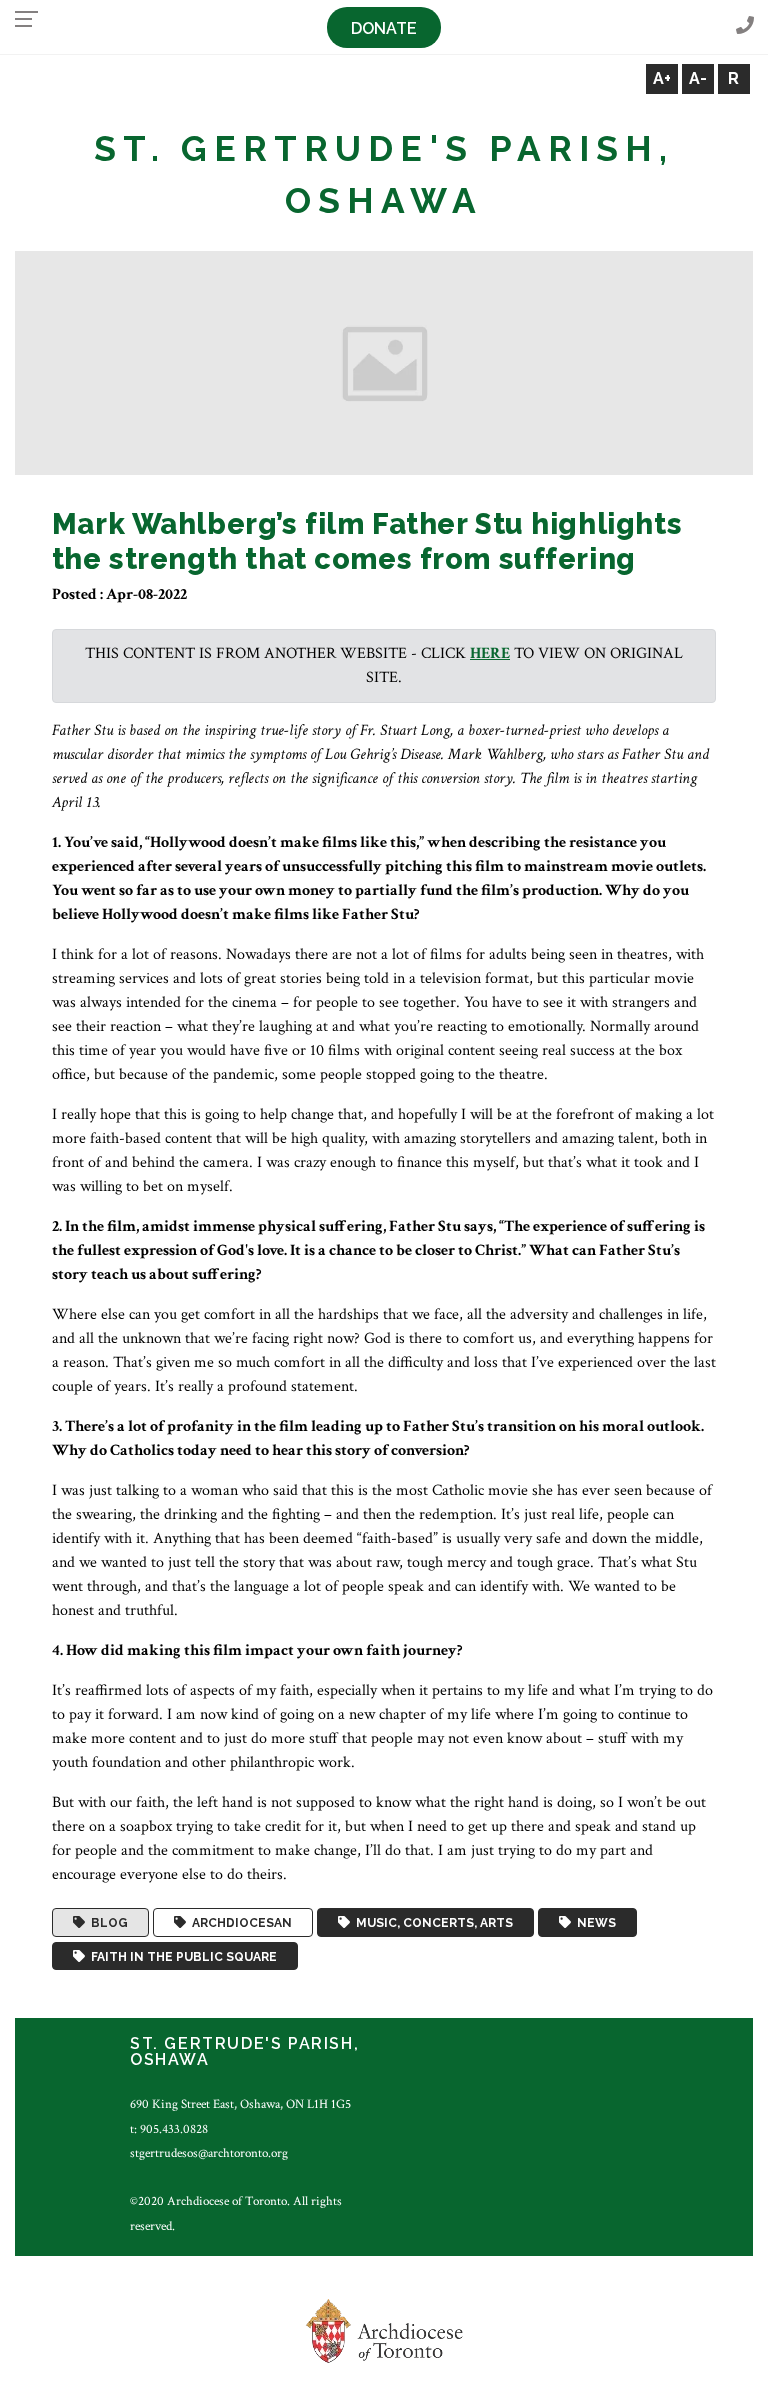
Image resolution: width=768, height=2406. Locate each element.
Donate (384, 28)
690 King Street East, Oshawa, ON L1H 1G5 (240, 2104)
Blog (106, 1923)
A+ (662, 78)
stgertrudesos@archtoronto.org (209, 2153)
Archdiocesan (239, 1923)
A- (698, 78)
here (490, 653)
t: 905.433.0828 (169, 2129)
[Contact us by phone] (745, 26)
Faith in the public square (181, 1956)
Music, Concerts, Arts (431, 1923)
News (593, 1923)
